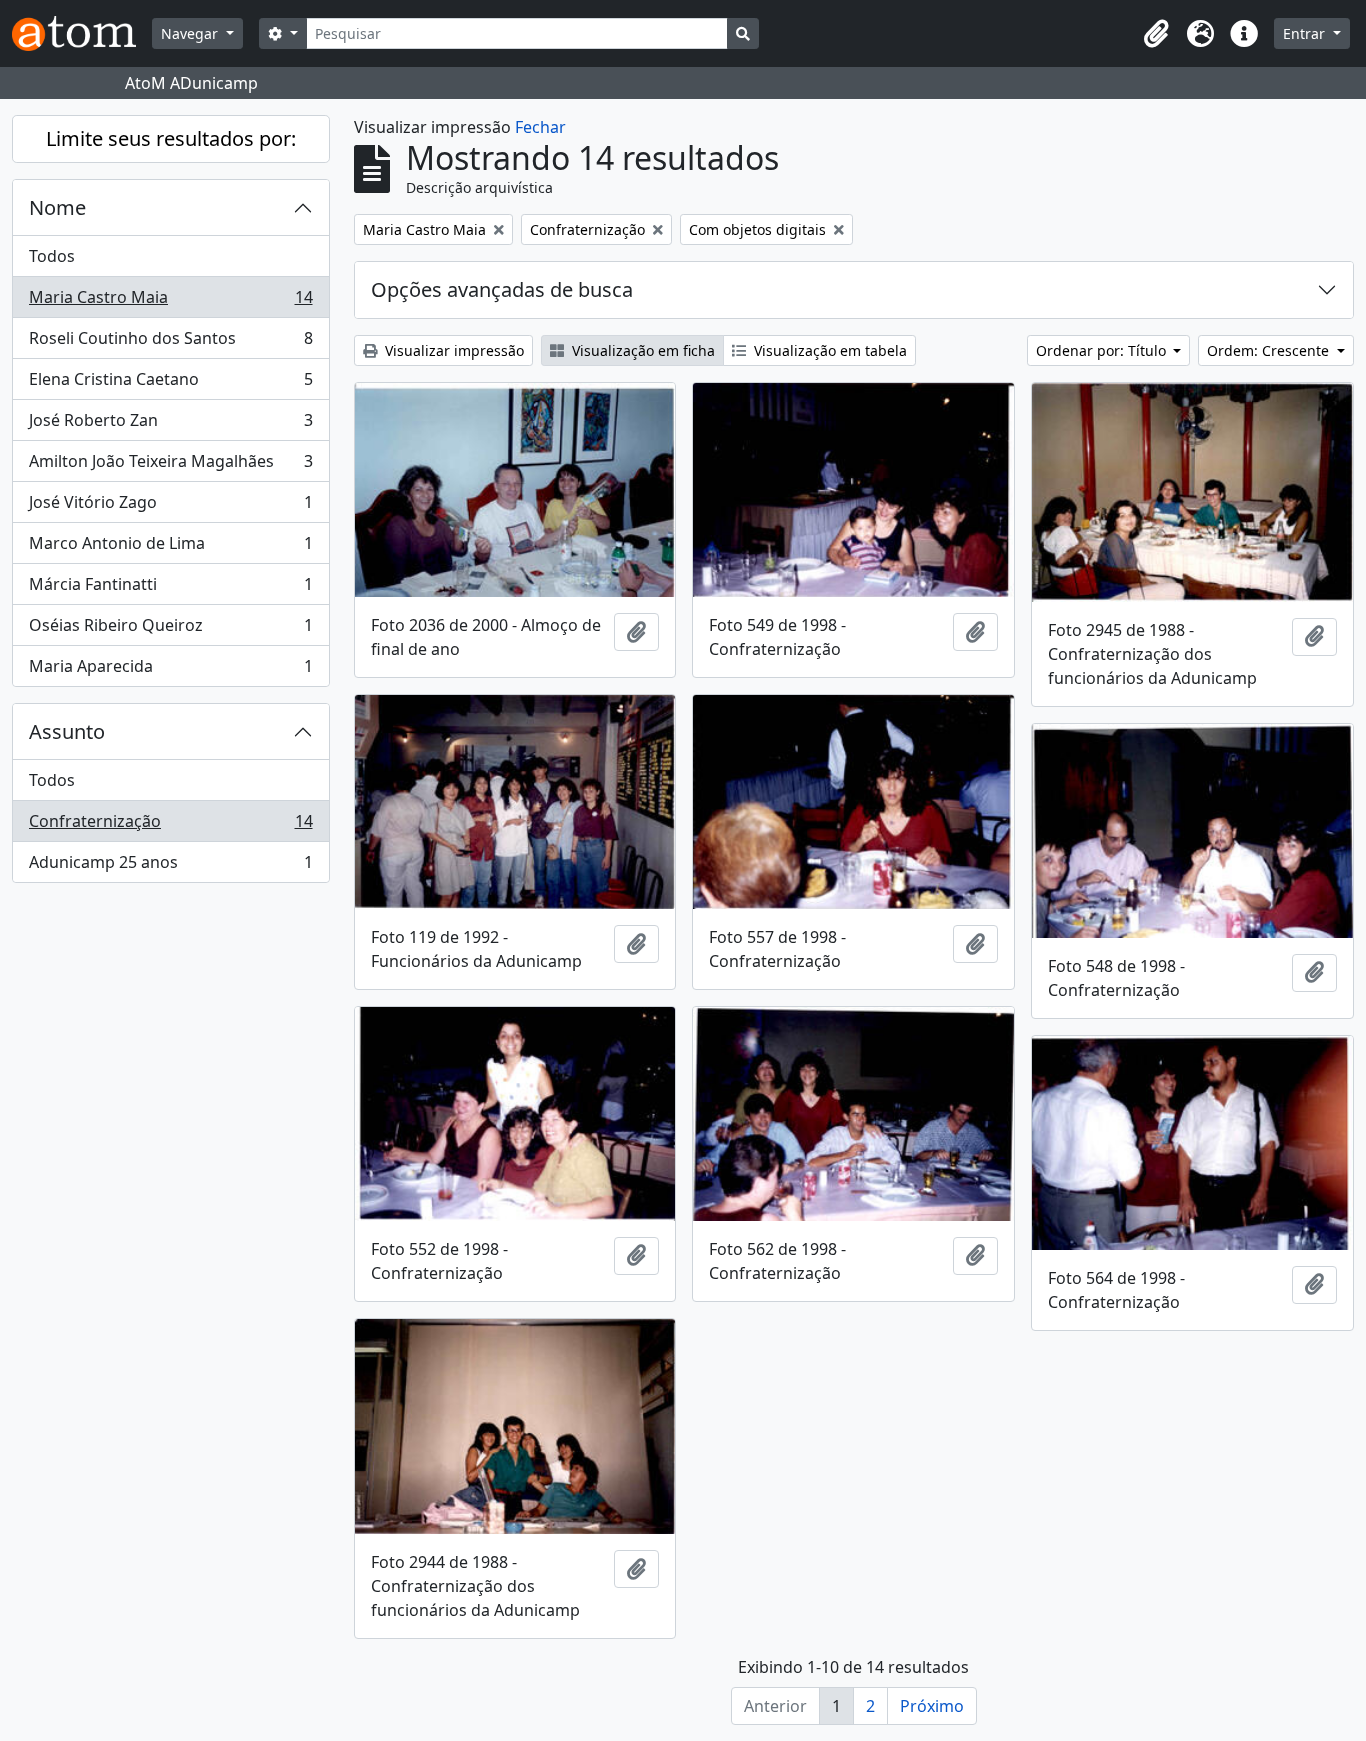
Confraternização (170, 826)
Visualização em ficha (641, 350)
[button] (1156, 34)
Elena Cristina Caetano (170, 384)
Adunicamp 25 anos (170, 866)
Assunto (67, 731)
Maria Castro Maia (170, 302)
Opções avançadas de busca (502, 289)
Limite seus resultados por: (171, 138)
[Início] (82, 33)
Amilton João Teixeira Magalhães (170, 466)
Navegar (191, 33)
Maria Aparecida (170, 670)
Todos (52, 256)
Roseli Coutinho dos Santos (170, 343)
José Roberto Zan (170, 425)
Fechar (540, 127)
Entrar (1306, 33)
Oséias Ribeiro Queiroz (170, 630)
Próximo (932, 1706)
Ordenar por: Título (1103, 350)
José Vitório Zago (170, 507)
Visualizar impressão (452, 350)
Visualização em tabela (828, 350)
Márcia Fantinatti (170, 589)
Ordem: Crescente (1270, 350)
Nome (57, 207)
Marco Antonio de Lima (170, 548)
